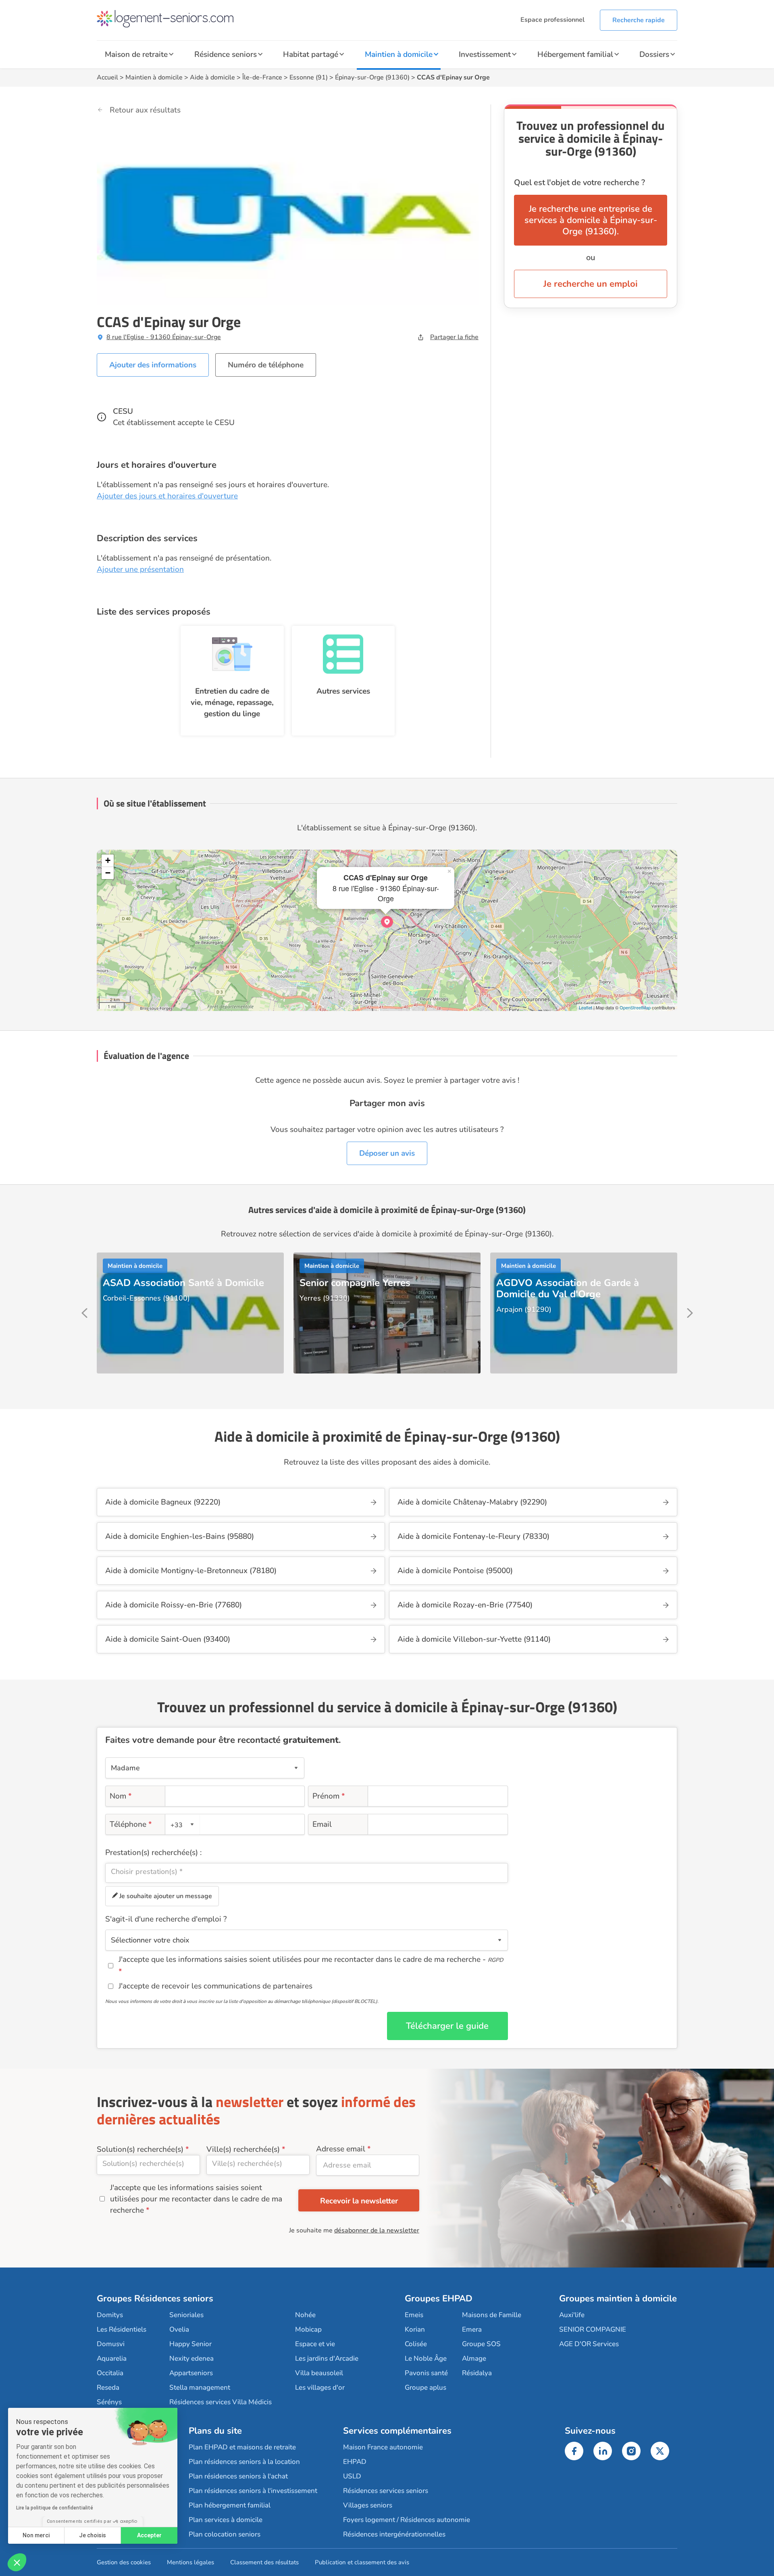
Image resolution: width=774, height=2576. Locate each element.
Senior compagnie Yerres (355, 1283)
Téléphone (131, 1824)
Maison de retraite (136, 54)
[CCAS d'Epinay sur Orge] (387, 922)
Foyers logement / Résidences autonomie (407, 2520)
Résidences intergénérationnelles (394, 2534)
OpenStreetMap (635, 1007)
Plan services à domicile (226, 2520)
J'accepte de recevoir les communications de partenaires (215, 1986)
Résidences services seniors (386, 2491)
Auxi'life (572, 2315)
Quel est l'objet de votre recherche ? (579, 182)
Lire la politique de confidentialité (55, 2508)
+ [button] (108, 860)
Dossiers (654, 54)
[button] (17, 2562)
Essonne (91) (309, 77)
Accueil (107, 77)
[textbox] (181, 1825)
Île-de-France (262, 77)
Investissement (485, 54)
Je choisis (93, 2535)
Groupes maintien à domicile (618, 2299)
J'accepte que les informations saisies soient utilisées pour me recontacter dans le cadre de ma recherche (196, 2199)
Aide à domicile (212, 77)
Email (322, 1824)
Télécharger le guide (447, 2026)
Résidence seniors (226, 54)
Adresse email (341, 2149)
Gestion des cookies (124, 2562)
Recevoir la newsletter (359, 2201)
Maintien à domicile (399, 54)
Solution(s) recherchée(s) (140, 2149)
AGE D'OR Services (589, 2344)
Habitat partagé (311, 54)
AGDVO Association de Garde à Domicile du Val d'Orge (568, 1288)
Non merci (36, 2535)
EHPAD (355, 2462)
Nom (121, 1796)
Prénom (329, 1796)
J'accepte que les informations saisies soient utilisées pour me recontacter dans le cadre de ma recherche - (311, 1959)
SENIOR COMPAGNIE (593, 2329)
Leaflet (586, 1007)
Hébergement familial (575, 54)
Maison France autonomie (383, 2447)
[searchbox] (307, 1872)
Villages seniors (368, 2505)
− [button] (108, 873)
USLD (352, 2476)
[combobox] (183, 1824)
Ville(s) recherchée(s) (243, 2149)
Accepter (149, 2535)
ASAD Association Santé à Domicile (183, 1283)
